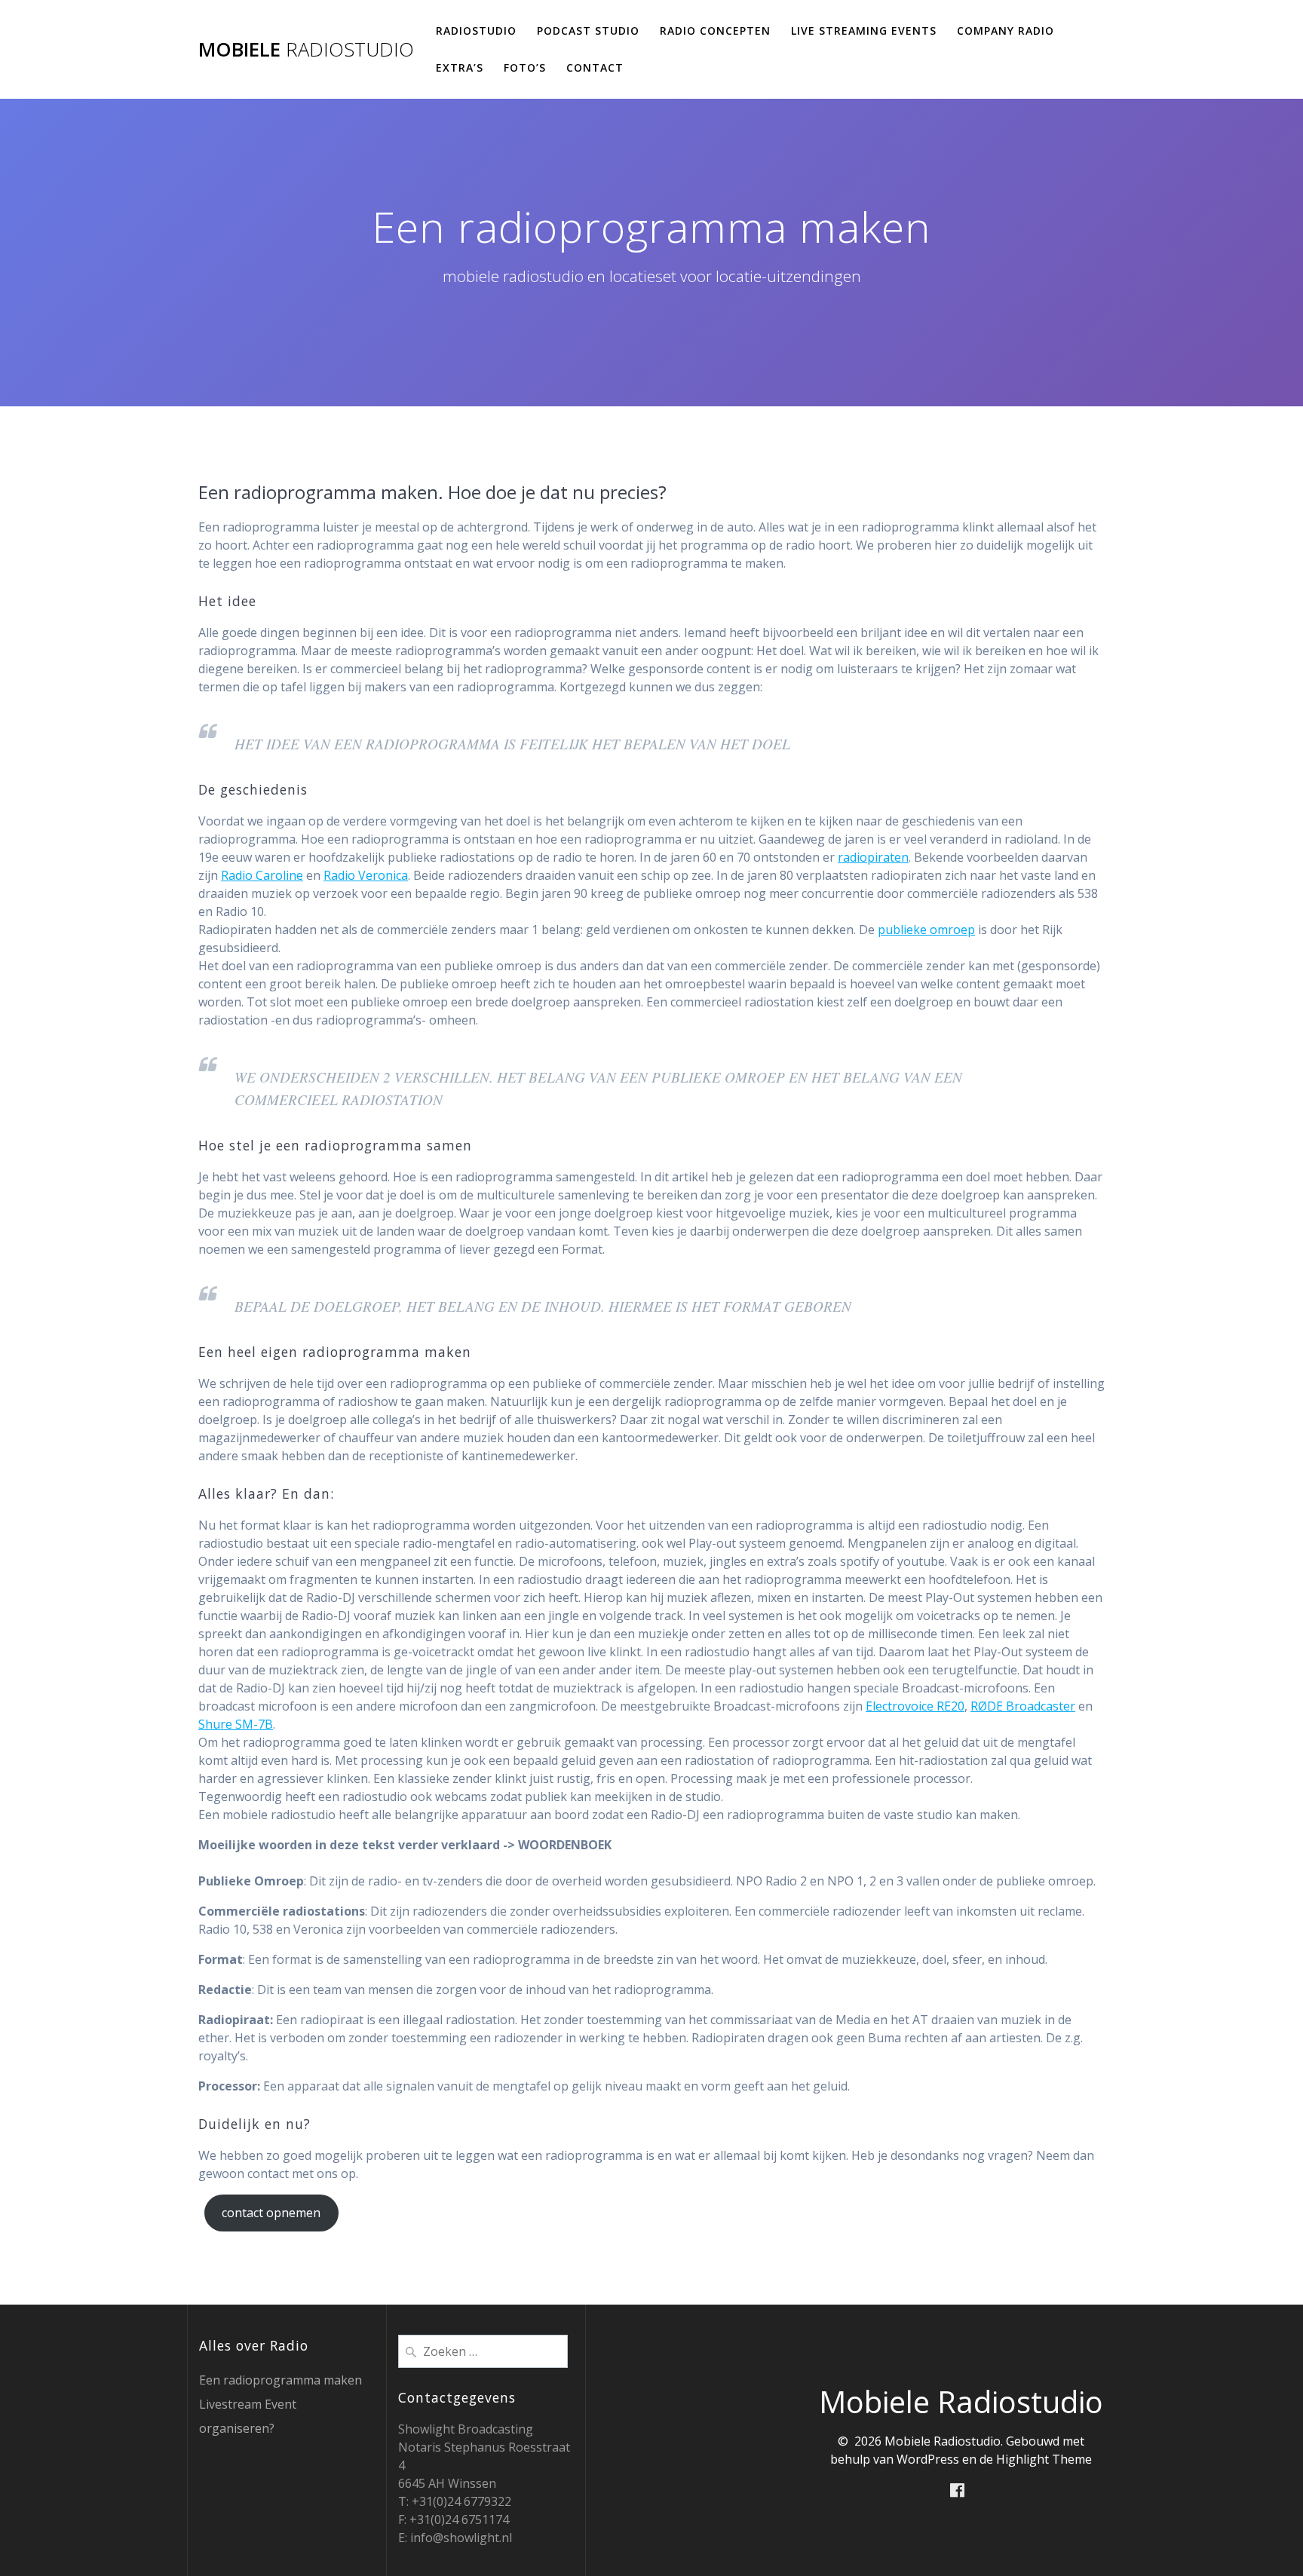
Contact (595, 67)
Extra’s (460, 67)
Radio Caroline (262, 875)
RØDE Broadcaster (1023, 1706)
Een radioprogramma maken (281, 2380)
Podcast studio (588, 31)
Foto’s (525, 67)
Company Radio (1006, 31)
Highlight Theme (1044, 2459)
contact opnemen (271, 2213)
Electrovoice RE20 (915, 1706)
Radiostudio (476, 31)
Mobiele (306, 50)
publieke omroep (926, 930)
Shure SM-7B (236, 1724)
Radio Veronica (366, 875)
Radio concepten (715, 31)
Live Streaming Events (864, 31)
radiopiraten (873, 857)
